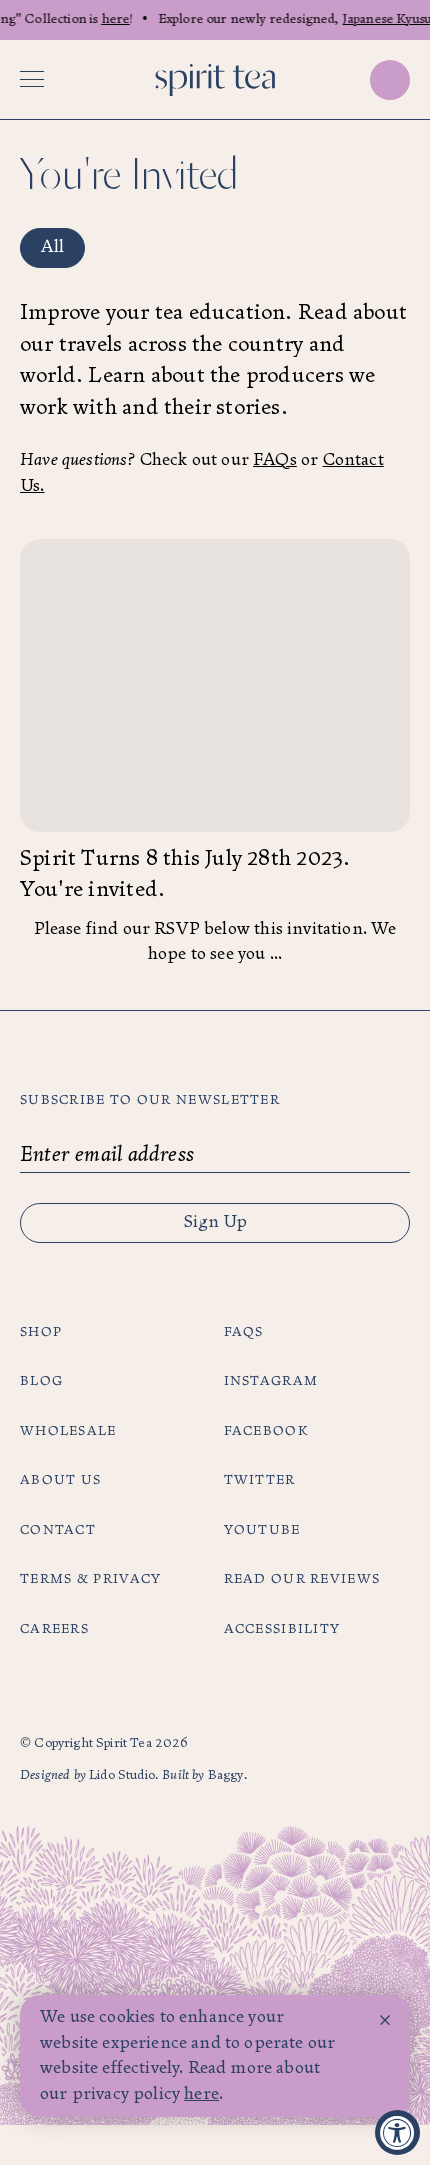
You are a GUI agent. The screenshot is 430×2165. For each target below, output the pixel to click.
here (112, 19)
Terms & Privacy (91, 1579)
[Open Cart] (390, 80)
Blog (41, 1381)
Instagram (271, 1381)
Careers (54, 1629)
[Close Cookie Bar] (385, 2020)
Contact (58, 1530)
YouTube (262, 1530)
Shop (41, 1332)
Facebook (266, 1431)
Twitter (260, 1480)
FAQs (275, 460)
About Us (60, 1480)
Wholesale (68, 1431)
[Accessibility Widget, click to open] (397, 2132)
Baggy (226, 1775)
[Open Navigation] (32, 80)
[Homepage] (215, 80)
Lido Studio (122, 1775)
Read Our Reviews (302, 1579)
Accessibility (282, 1629)
